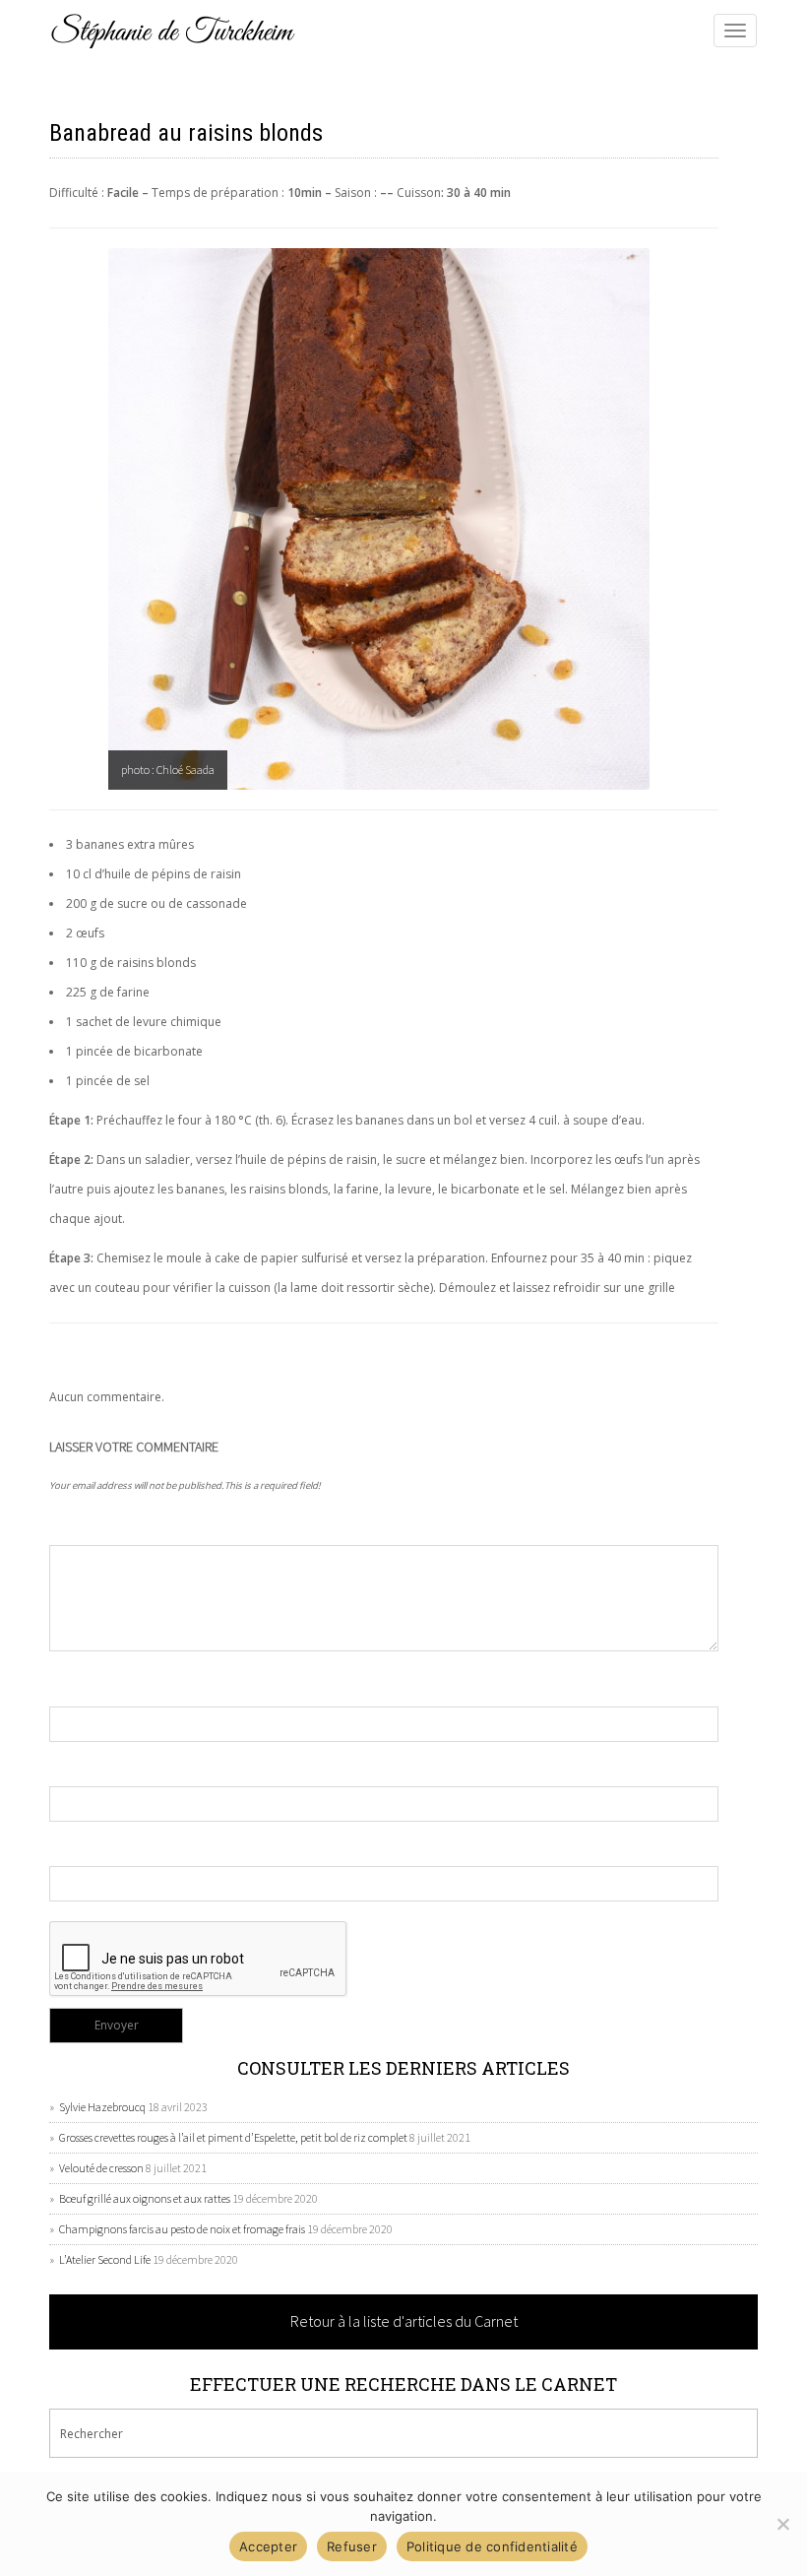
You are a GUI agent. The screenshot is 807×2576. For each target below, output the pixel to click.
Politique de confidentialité (492, 2546)
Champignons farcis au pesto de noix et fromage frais (182, 2229)
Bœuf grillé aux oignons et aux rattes (145, 2198)
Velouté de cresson (101, 2168)
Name (65, 1686)
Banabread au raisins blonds (186, 133)
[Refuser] (782, 2524)
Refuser (352, 2546)
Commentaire (91, 1525)
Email (65, 1766)
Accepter (268, 2546)
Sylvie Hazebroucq (102, 2107)
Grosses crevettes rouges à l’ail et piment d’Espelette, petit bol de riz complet (233, 2137)
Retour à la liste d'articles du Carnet (404, 2321)
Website (73, 1846)
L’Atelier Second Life (105, 2259)
